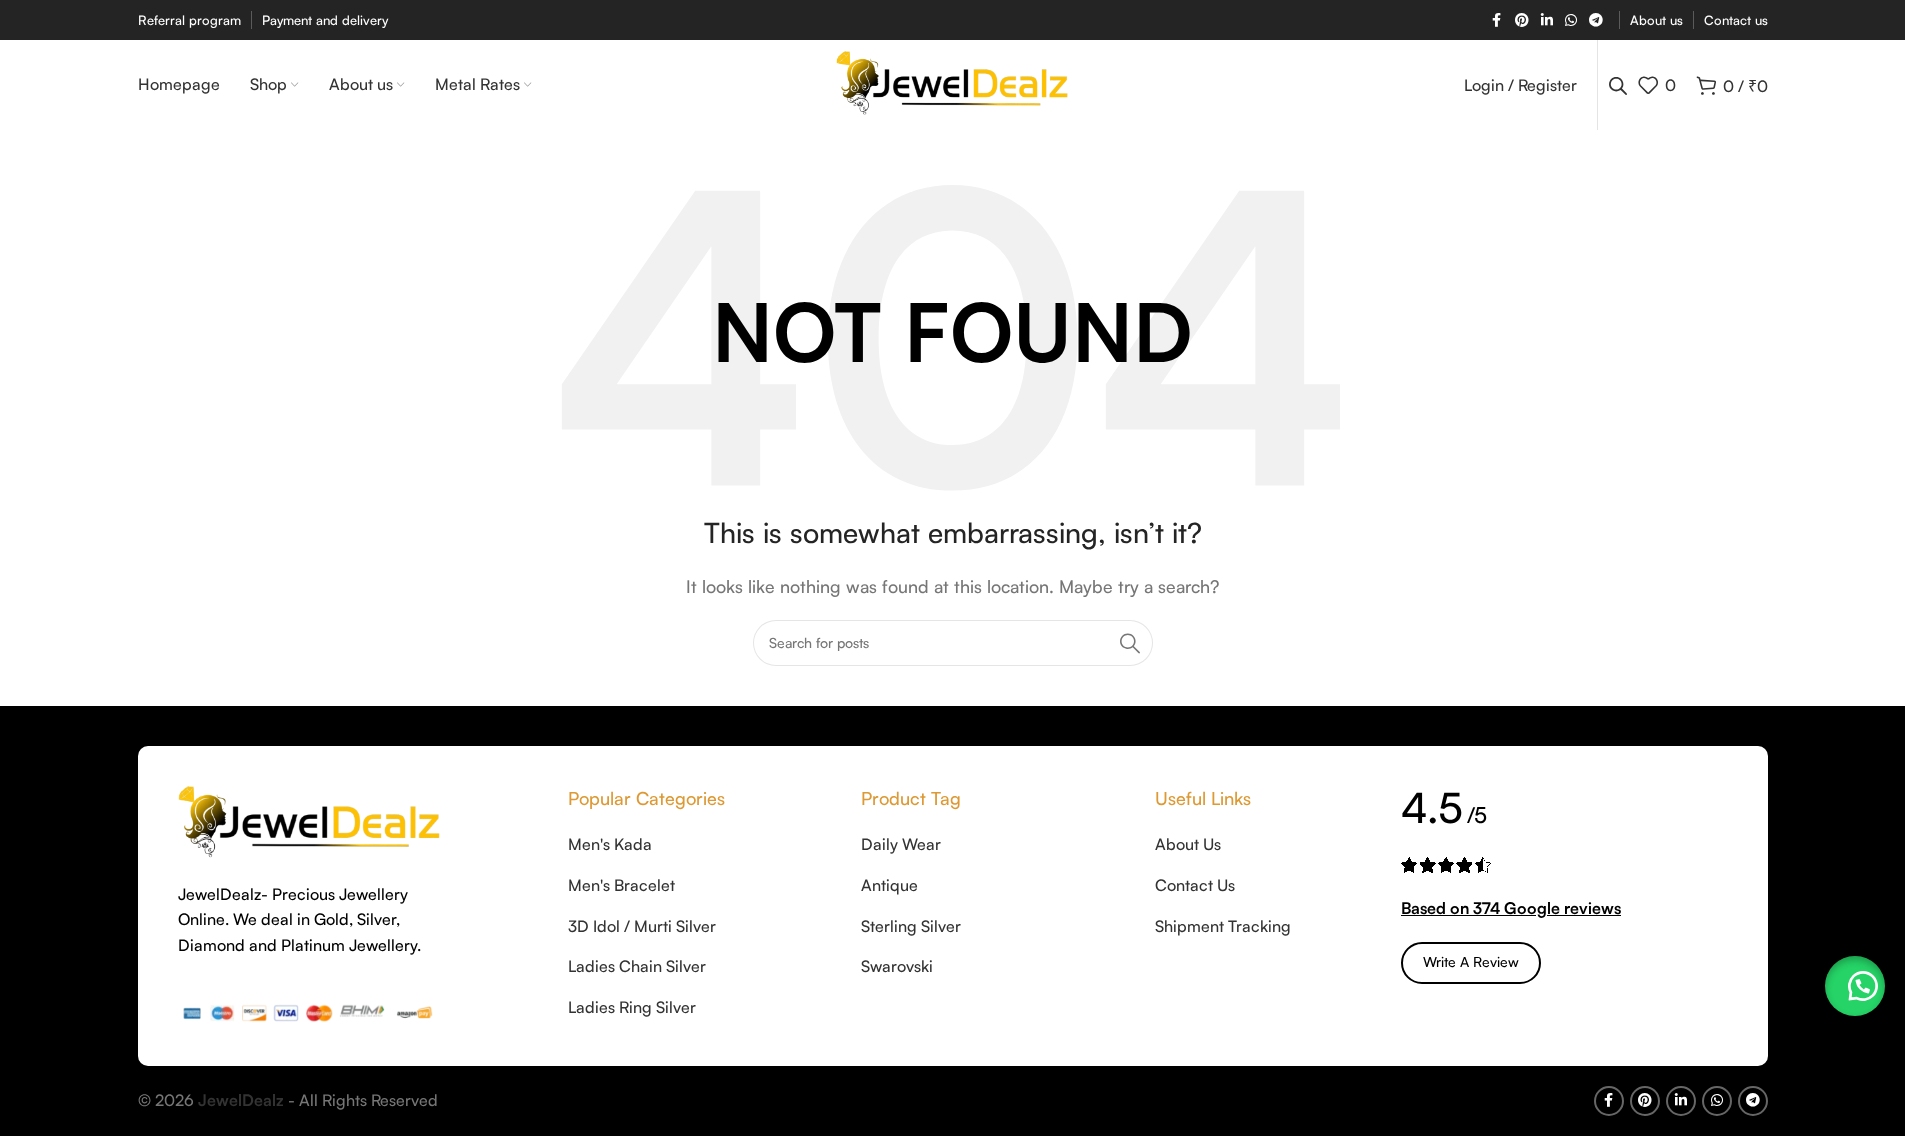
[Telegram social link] (1596, 20)
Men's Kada (610, 844)
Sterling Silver (911, 926)
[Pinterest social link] (1522, 20)
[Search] (1130, 643)
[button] (1855, 986)
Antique (889, 885)
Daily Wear (901, 844)
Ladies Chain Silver (637, 966)
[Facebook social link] (1497, 20)
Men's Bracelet (621, 885)
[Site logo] (952, 83)
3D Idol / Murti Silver (642, 926)
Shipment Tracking (1223, 926)
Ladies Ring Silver (632, 1007)
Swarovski (897, 966)
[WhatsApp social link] (1571, 20)
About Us (1188, 844)
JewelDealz (241, 1100)
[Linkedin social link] (1547, 20)
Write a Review (1471, 961)
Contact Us (1195, 885)
